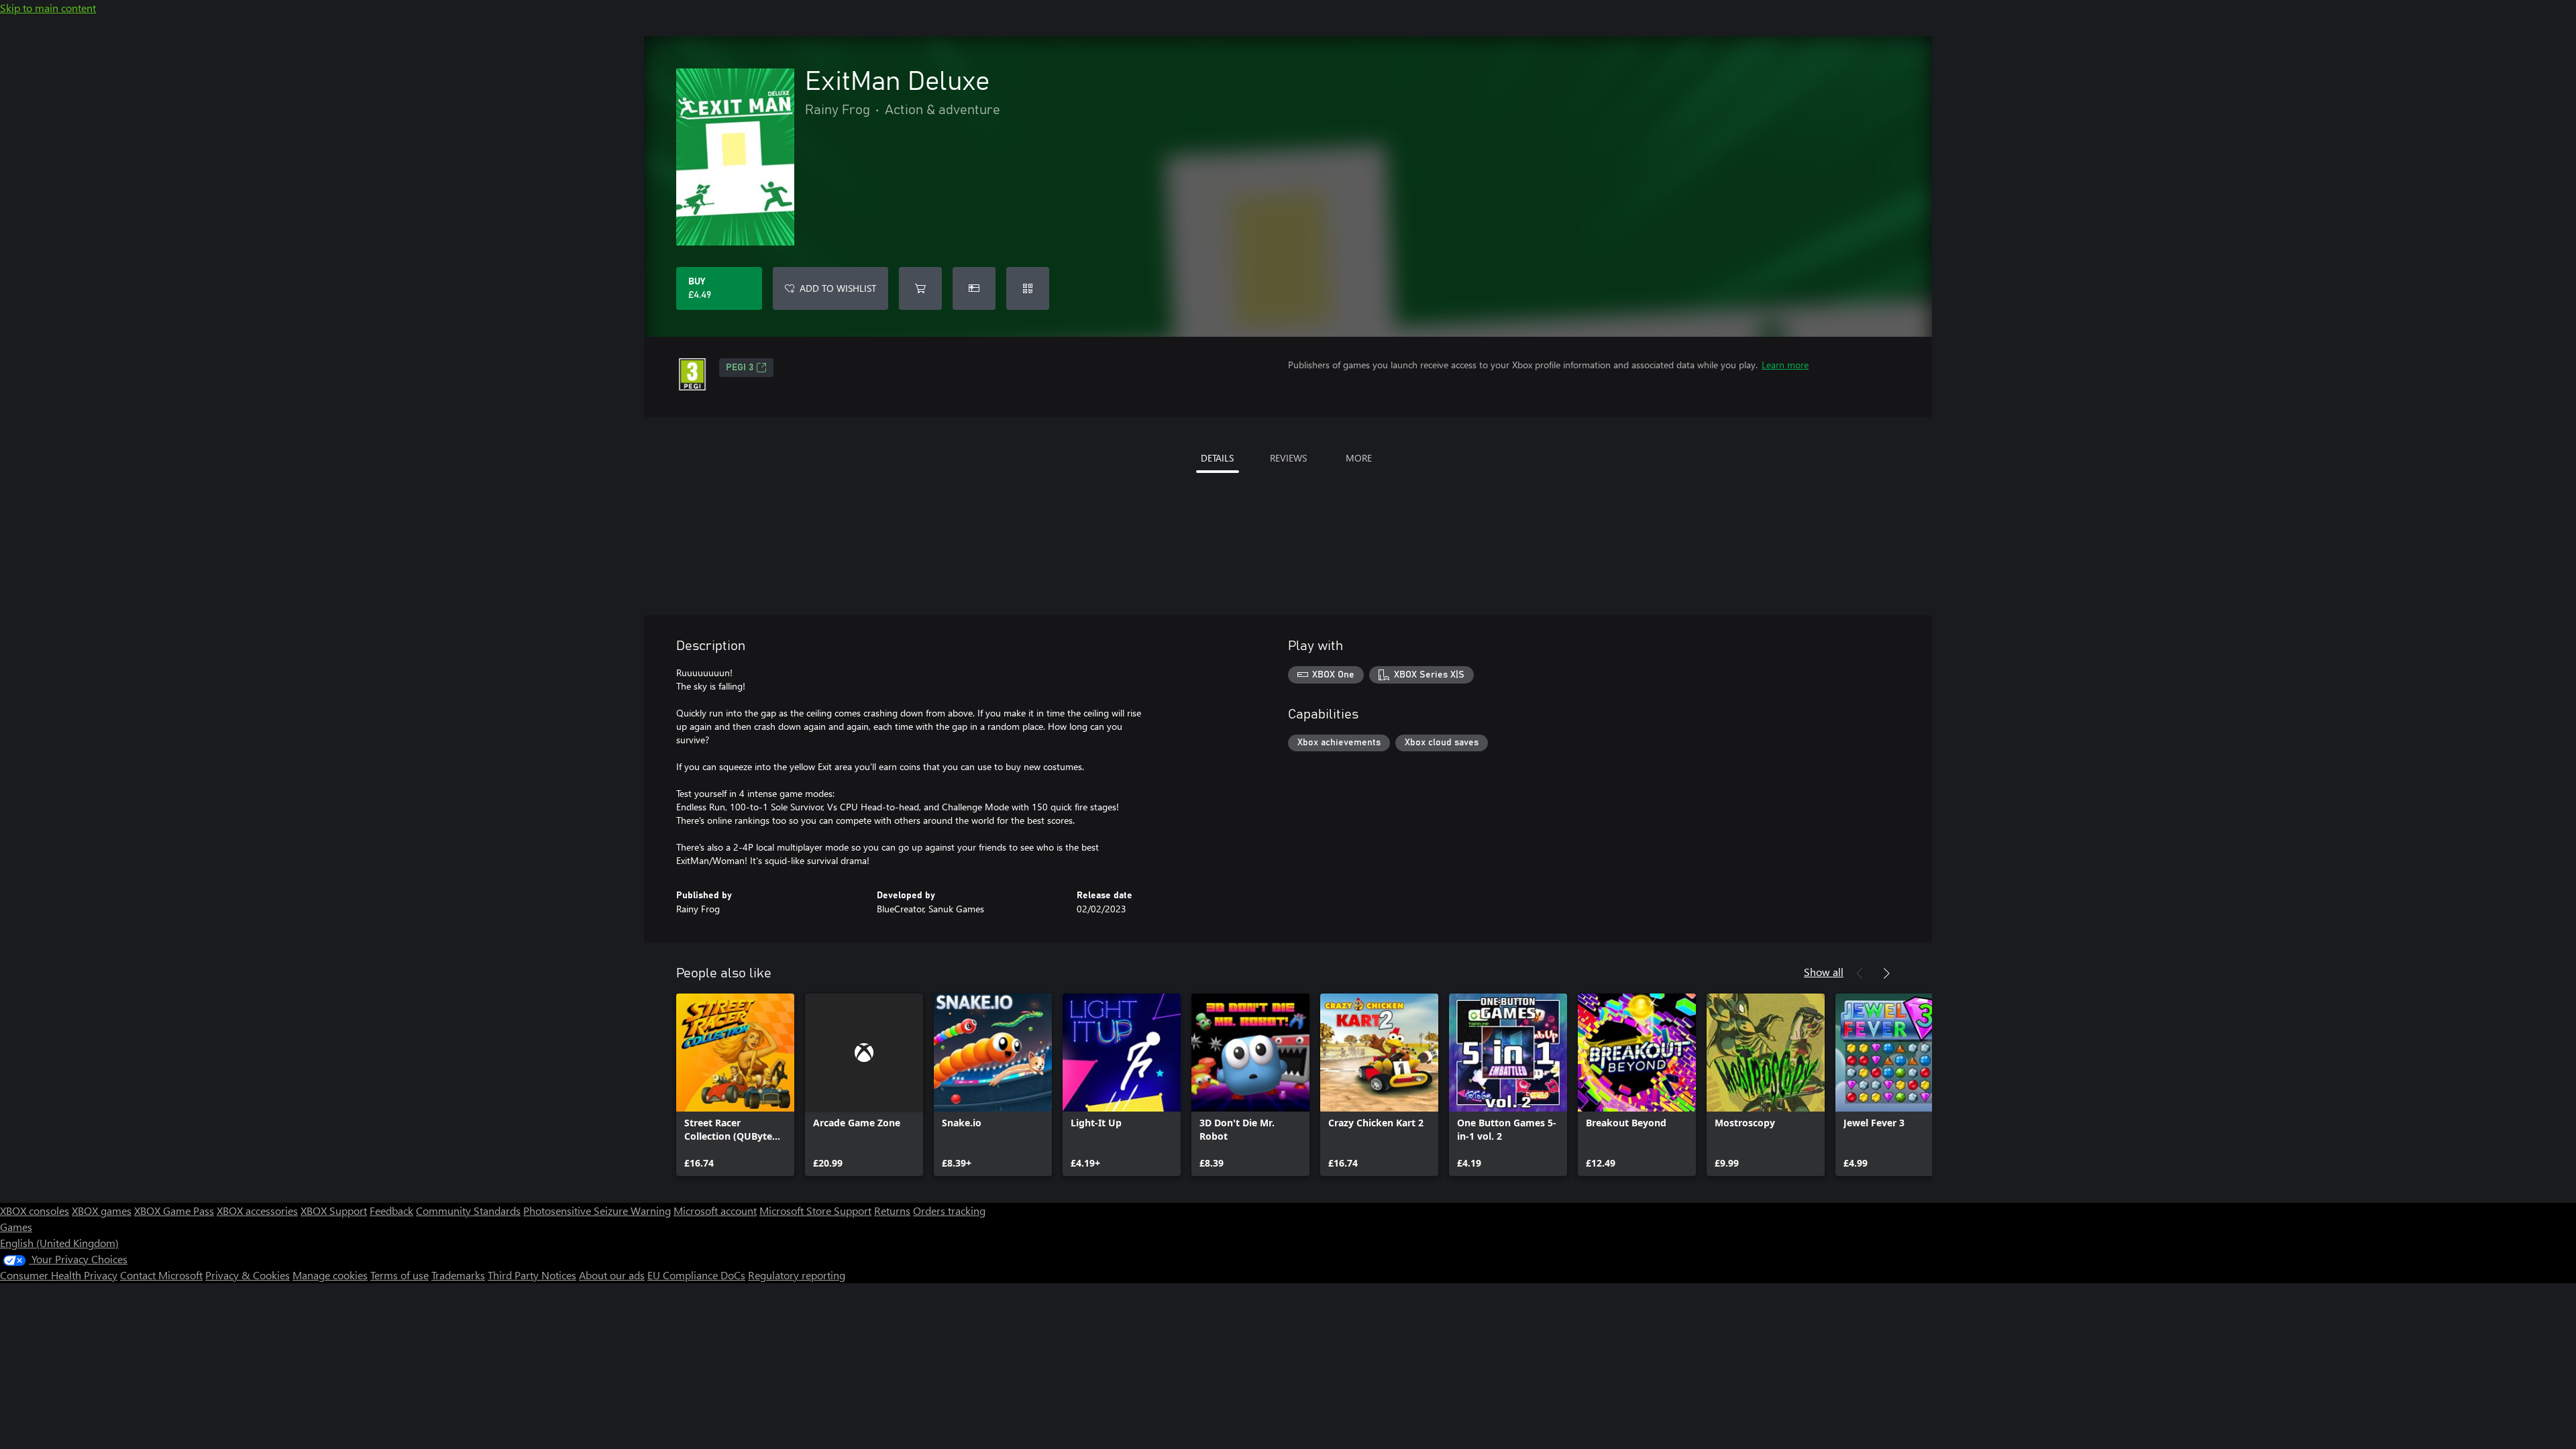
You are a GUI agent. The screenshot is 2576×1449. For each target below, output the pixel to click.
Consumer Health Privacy (59, 1275)
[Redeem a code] (1028, 288)
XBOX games (102, 1211)
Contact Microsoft (161, 1275)
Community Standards (468, 1211)
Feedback (391, 1211)
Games (16, 1227)
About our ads (612, 1275)
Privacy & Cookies (248, 1275)
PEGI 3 (740, 368)
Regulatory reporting (797, 1275)
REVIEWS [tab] (1288, 458)
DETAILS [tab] (1217, 458)
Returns (892, 1211)
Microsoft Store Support (815, 1211)
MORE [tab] (1359, 458)
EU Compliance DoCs (696, 1275)
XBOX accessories (257, 1211)
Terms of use (399, 1275)
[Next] (1886, 973)
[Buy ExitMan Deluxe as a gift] (974, 288)
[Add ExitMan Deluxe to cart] (920, 288)
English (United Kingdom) (59, 1243)
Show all (1824, 972)
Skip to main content (48, 8)
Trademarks (458, 1275)
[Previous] (1860, 973)
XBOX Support (334, 1211)
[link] (735, 1085)
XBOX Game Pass (174, 1211)
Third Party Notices (532, 1275)
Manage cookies (330, 1275)
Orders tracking (949, 1211)
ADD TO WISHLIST (838, 288)
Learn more (1785, 365)
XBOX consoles (35, 1211)
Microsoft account (715, 1211)
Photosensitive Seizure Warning (597, 1211)
